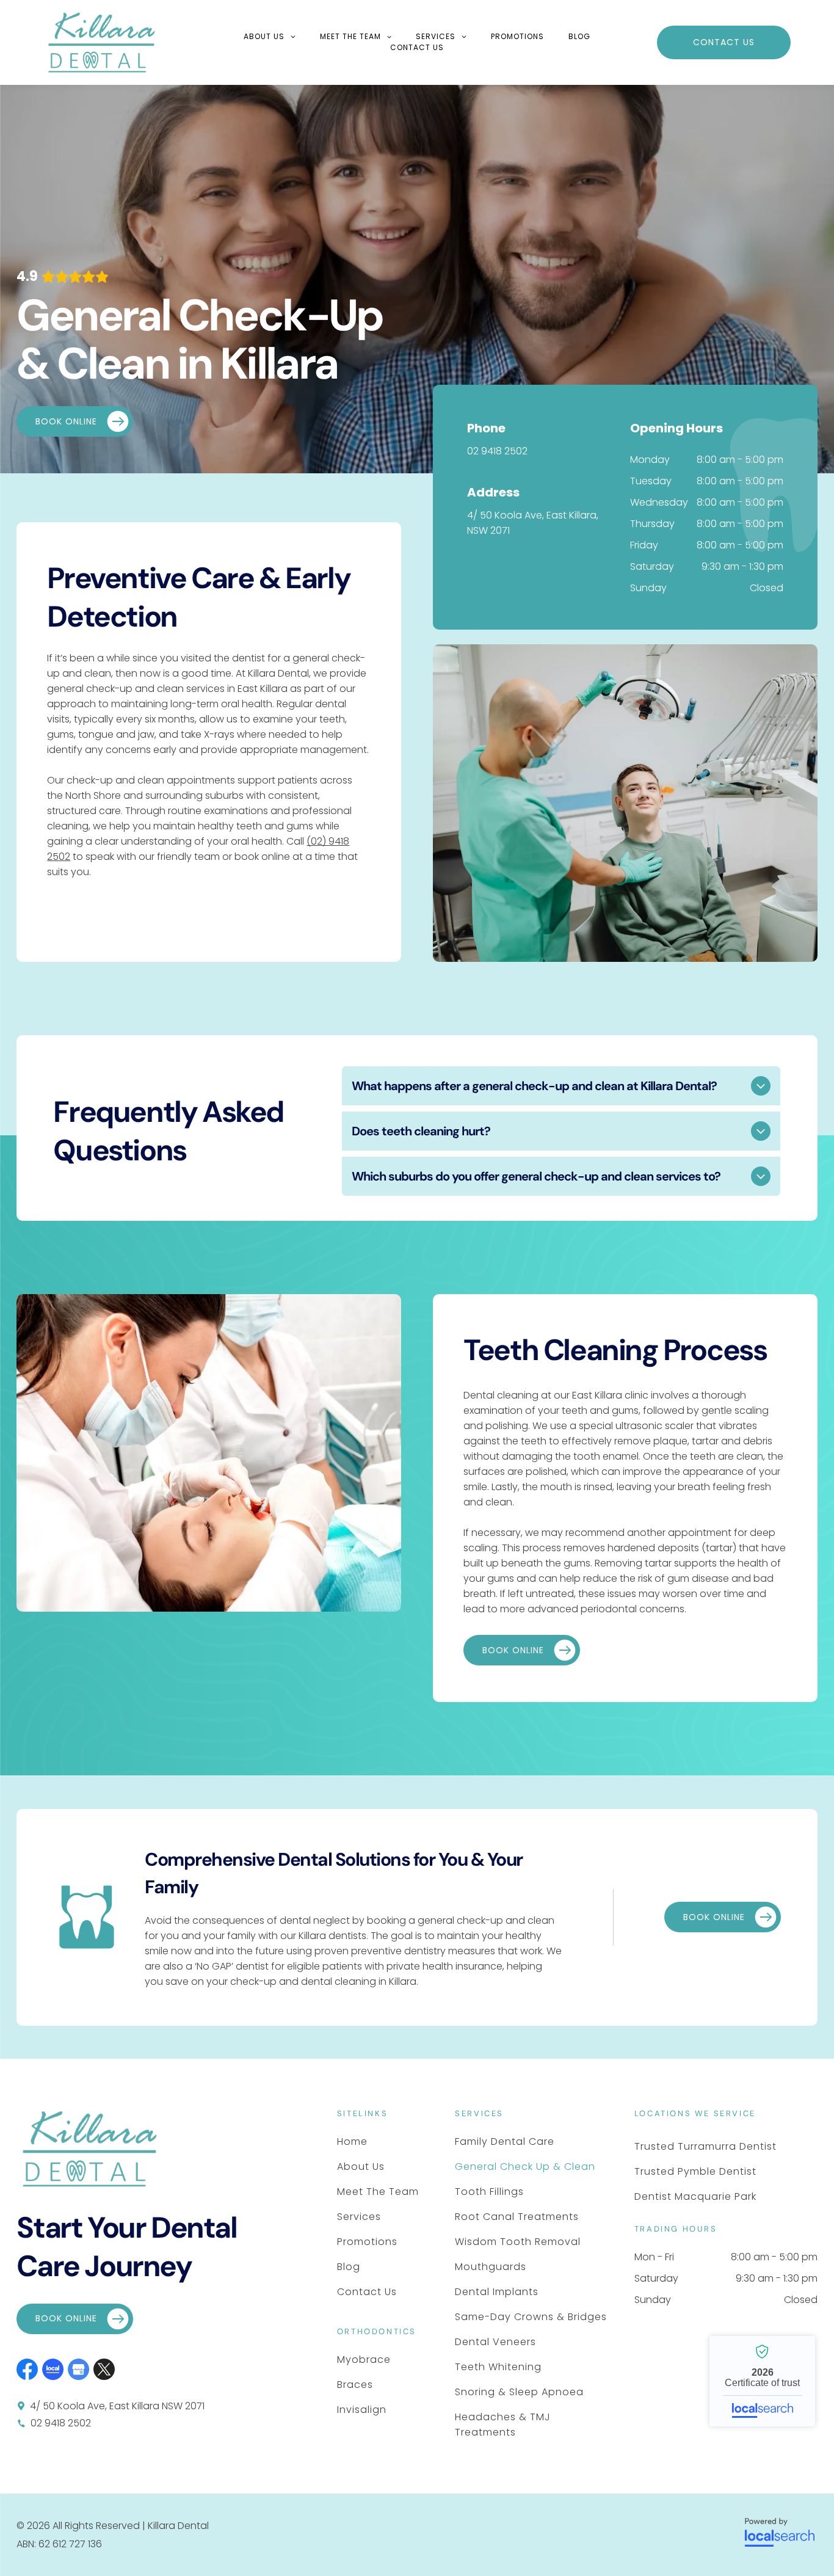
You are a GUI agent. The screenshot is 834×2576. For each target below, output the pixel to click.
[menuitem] (270, 37)
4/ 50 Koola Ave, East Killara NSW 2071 (117, 2406)
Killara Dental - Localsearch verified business (762, 2381)
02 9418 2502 (497, 451)
